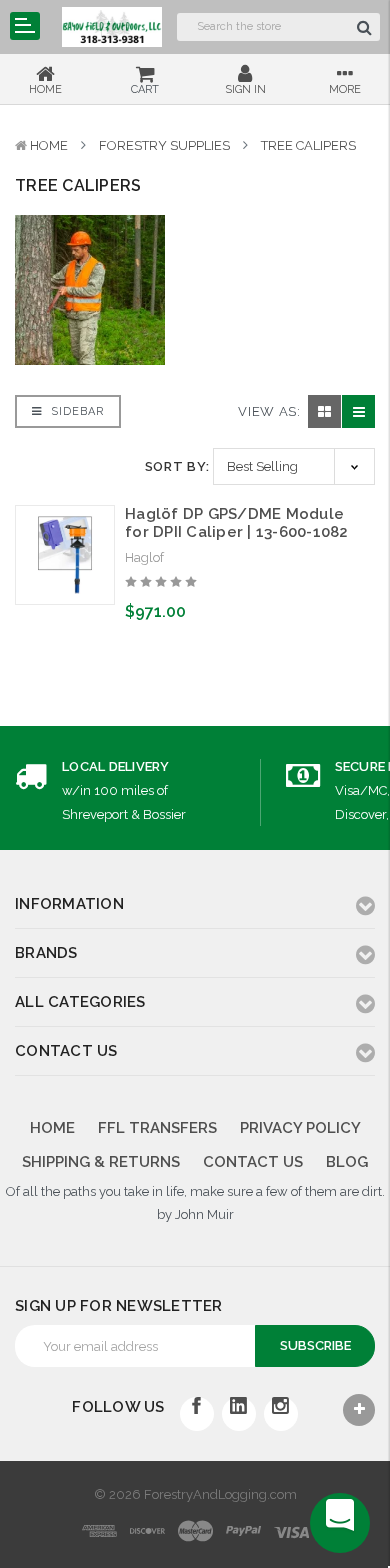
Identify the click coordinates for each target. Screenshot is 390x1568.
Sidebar (75, 411)
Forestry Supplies (164, 145)
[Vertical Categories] (25, 26)
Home (49, 145)
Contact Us (253, 1162)
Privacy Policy (300, 1128)
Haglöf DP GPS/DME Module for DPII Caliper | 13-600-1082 (237, 523)
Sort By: (177, 466)
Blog (347, 1162)
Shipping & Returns (101, 1162)
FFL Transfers (157, 1128)
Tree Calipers (308, 145)
